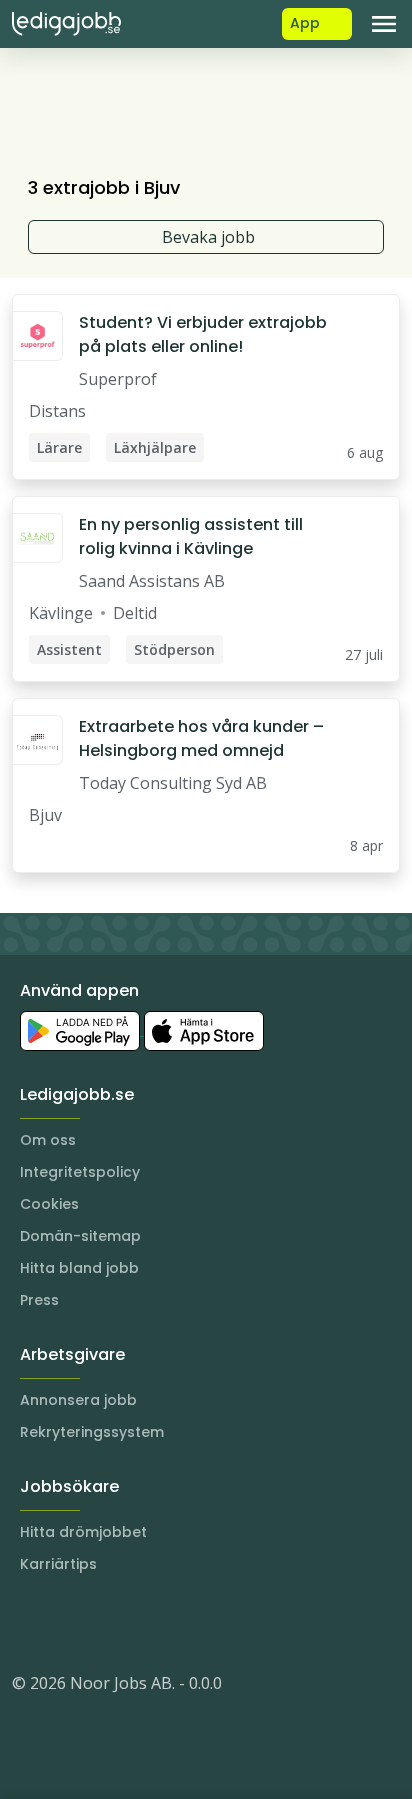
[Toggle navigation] (384, 24)
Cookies (49, 1204)
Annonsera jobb (78, 1400)
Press (39, 1300)
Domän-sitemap (80, 1236)
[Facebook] (108, 1623)
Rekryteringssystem (92, 1432)
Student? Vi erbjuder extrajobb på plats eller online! (203, 334)
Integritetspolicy (80, 1172)
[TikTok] (148, 1623)
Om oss (48, 1140)
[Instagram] (28, 1623)
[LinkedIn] (68, 1623)
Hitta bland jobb (79, 1268)
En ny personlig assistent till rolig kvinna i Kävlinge (191, 536)
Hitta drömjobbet (83, 1532)
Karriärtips (58, 1564)
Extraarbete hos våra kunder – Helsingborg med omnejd (201, 738)
